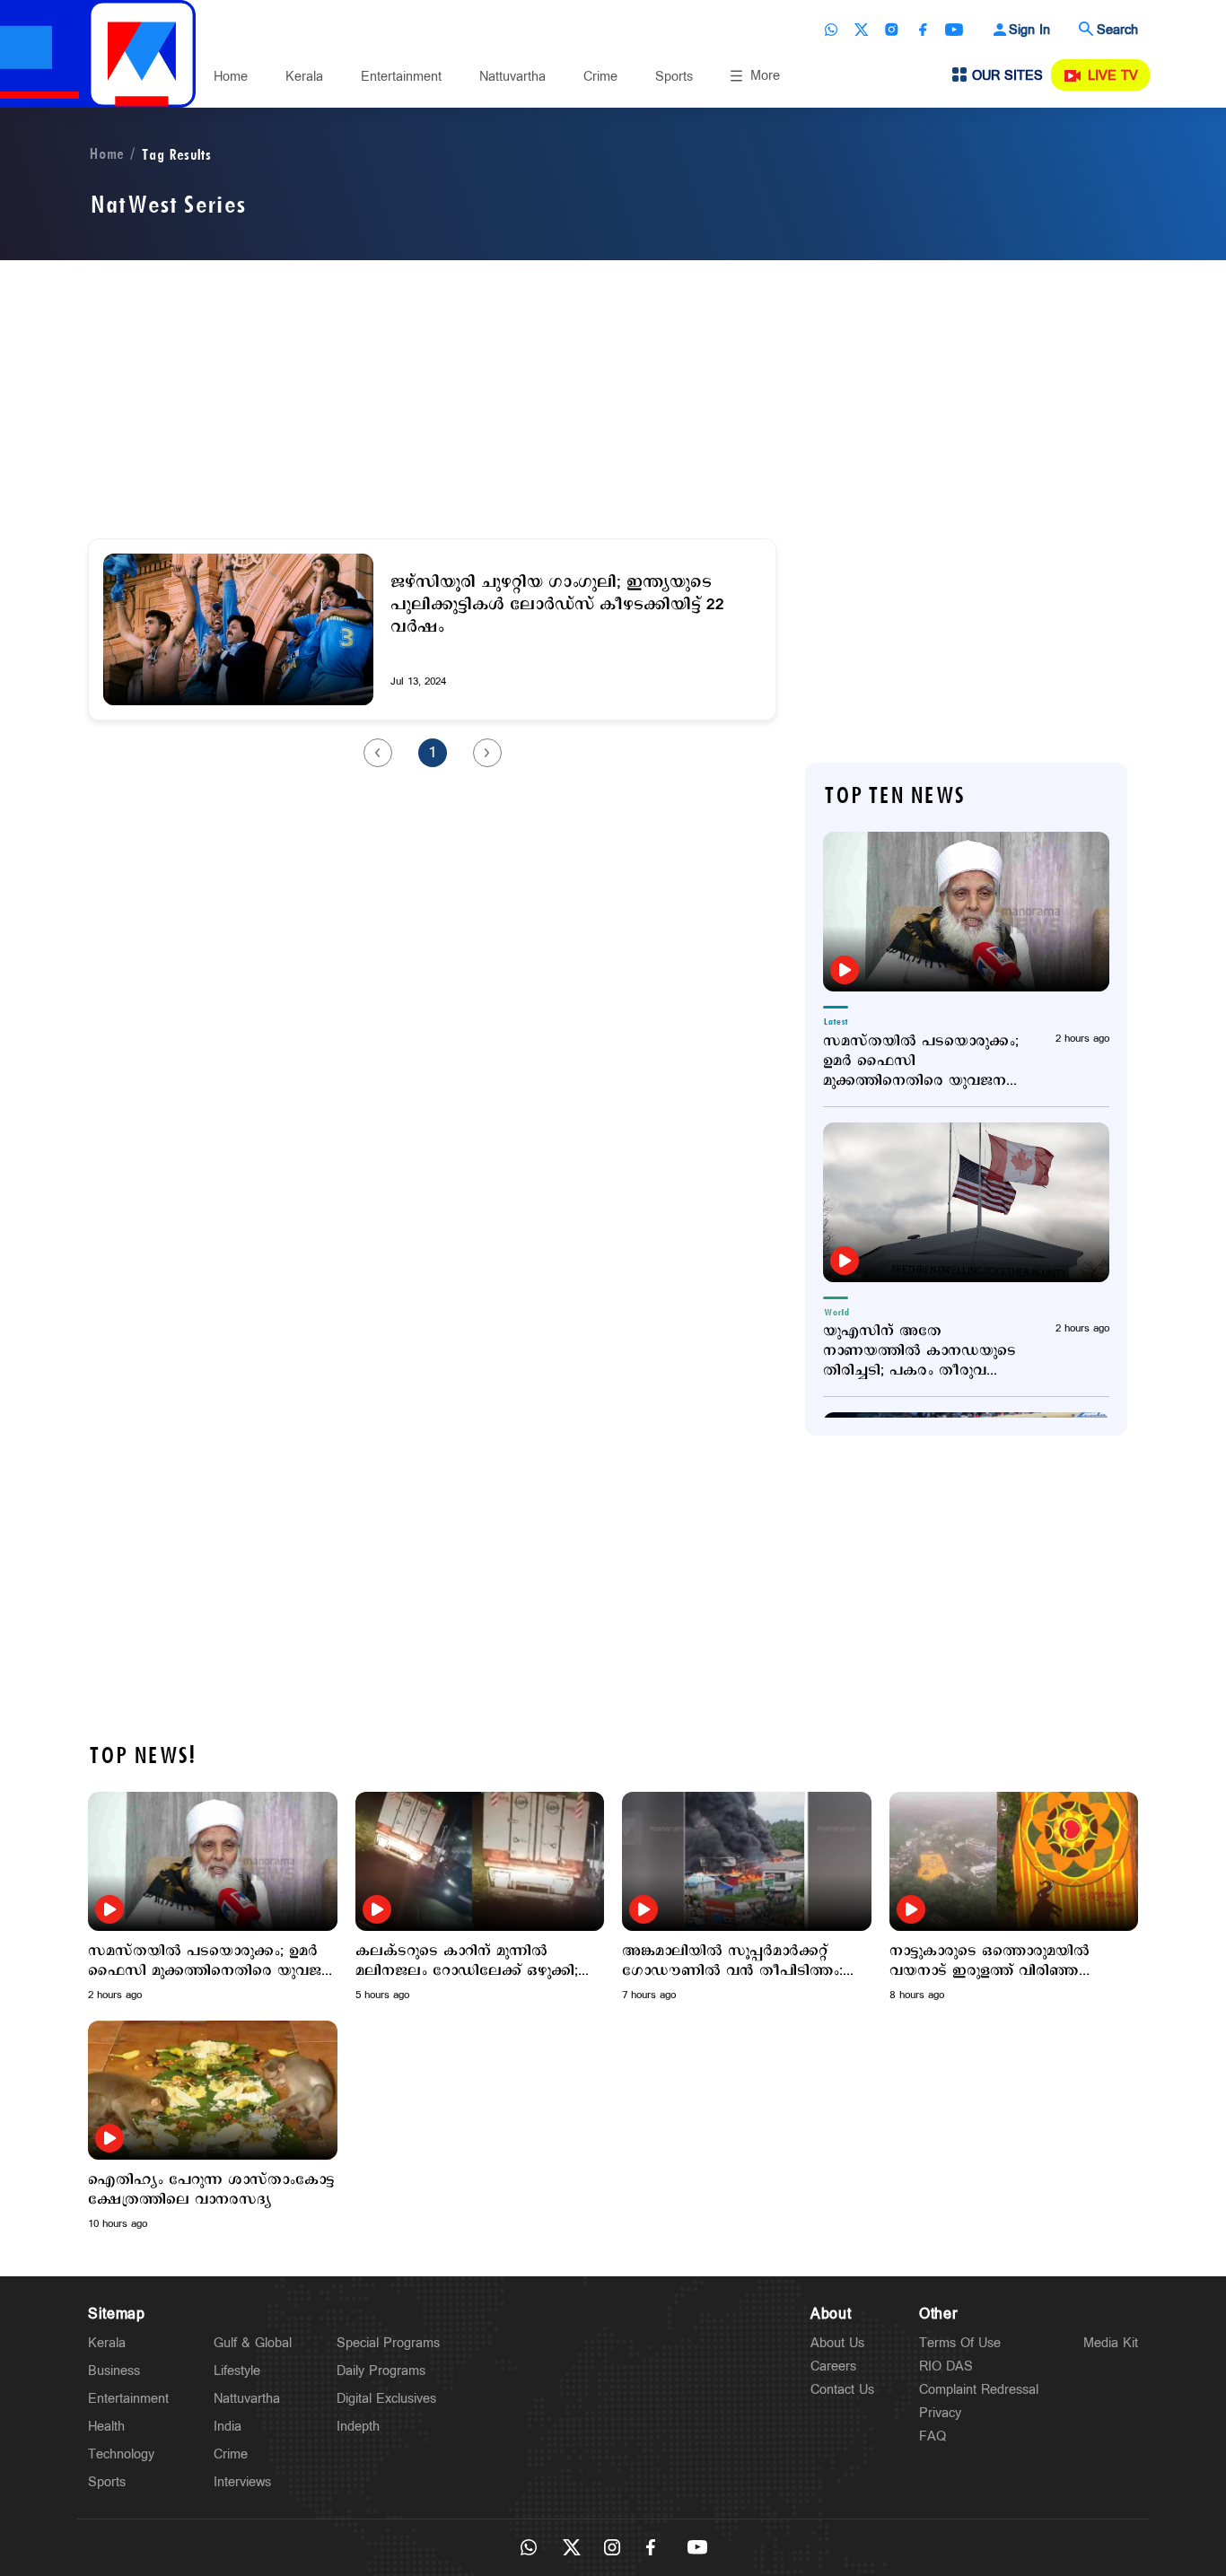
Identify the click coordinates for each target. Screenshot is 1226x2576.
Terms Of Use (960, 2343)
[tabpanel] (213, 1897)
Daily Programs (381, 2371)
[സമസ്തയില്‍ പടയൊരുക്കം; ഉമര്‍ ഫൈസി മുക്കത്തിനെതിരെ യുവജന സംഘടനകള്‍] (966, 912)
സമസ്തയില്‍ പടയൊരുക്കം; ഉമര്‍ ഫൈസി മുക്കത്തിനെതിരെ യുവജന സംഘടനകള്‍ (921, 1061)
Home (231, 77)
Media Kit (1111, 2343)
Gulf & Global (253, 2343)
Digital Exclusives (386, 2399)
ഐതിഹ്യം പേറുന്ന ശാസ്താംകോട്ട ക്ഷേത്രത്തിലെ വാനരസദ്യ (211, 2190)
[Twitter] (862, 30)
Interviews (242, 2482)
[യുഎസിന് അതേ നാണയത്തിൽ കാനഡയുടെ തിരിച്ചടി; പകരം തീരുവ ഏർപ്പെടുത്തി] (966, 1202)
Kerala (304, 77)
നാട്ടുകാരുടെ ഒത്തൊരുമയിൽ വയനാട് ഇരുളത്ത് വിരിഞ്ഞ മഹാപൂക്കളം (990, 1961)
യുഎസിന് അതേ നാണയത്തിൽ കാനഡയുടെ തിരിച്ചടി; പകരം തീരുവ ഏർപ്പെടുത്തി (919, 1351)
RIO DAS (946, 2366)
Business (114, 2371)
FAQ (933, 2436)
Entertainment (401, 77)
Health (106, 2427)
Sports (674, 77)
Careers (833, 2366)
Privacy (940, 2413)
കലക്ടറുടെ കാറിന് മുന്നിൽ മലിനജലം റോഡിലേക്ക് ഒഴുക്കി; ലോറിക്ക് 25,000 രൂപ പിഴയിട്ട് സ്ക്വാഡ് (467, 1961)
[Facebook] (923, 30)
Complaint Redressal (979, 2390)
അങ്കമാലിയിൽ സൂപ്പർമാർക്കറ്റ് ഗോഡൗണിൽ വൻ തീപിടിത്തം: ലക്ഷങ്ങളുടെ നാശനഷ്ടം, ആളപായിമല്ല (732, 1961)
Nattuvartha (512, 77)
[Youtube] (954, 30)
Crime (600, 77)
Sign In (1029, 30)
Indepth (358, 2427)
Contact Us (842, 2390)
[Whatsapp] (831, 30)
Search (1117, 30)
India (228, 2427)
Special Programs (388, 2343)
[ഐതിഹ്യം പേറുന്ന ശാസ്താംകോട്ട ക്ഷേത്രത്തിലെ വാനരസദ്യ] (213, 2090)
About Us (837, 2343)
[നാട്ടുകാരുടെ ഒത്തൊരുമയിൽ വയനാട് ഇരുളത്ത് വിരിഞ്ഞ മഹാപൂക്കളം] (1014, 1861)
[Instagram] (892, 30)
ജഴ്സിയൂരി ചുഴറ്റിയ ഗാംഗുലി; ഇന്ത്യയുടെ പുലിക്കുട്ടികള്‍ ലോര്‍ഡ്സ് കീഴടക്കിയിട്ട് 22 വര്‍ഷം (557, 605)
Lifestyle (237, 2371)
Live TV (1113, 76)
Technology (121, 2454)
